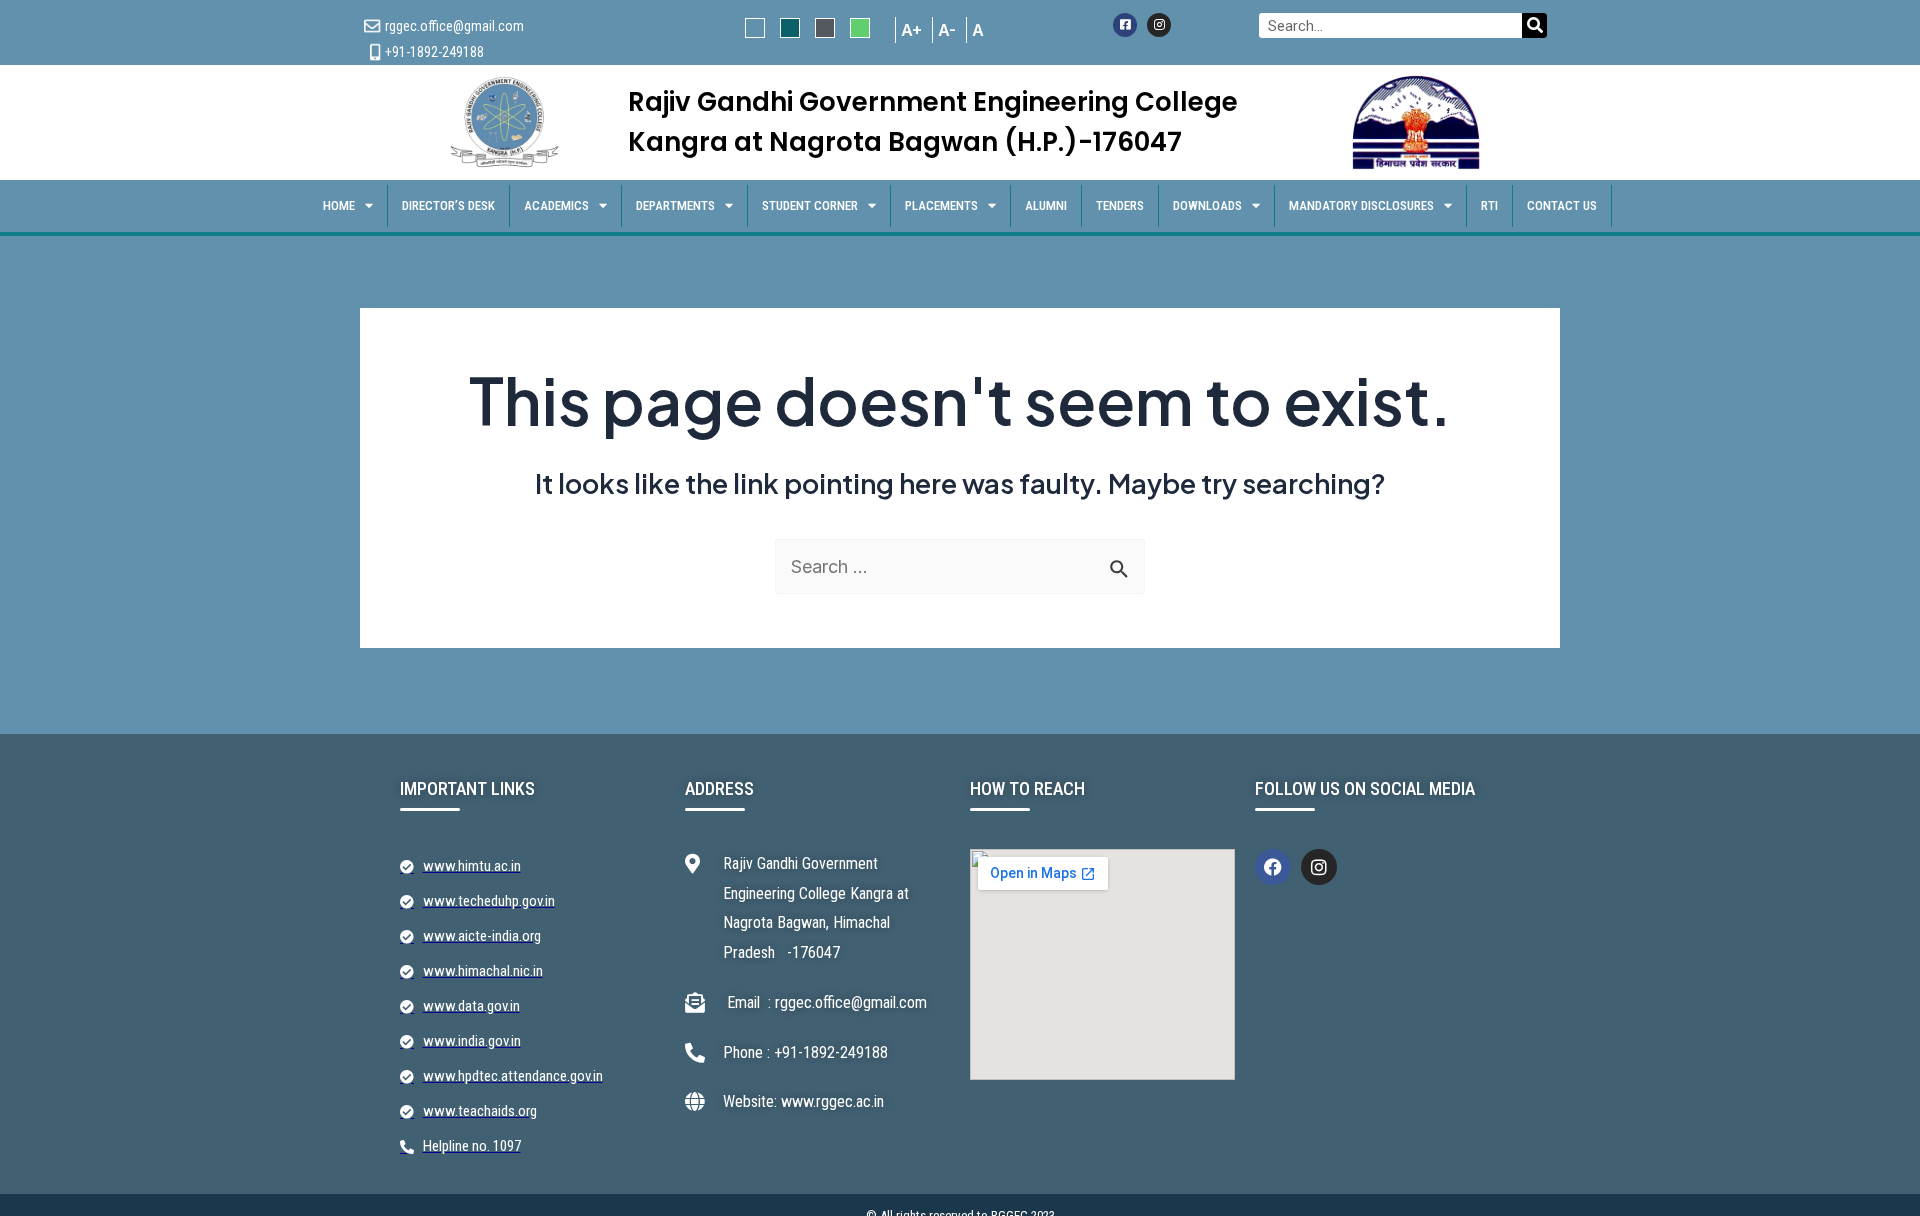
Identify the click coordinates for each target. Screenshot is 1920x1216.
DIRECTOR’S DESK (448, 205)
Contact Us (1562, 205)
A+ (911, 30)
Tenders (1120, 205)
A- (947, 30)
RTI (1489, 205)
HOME (339, 205)
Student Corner (810, 205)
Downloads (1207, 205)
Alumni (1046, 205)
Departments (675, 205)
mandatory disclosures (1361, 205)
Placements (941, 205)
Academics (556, 205)
